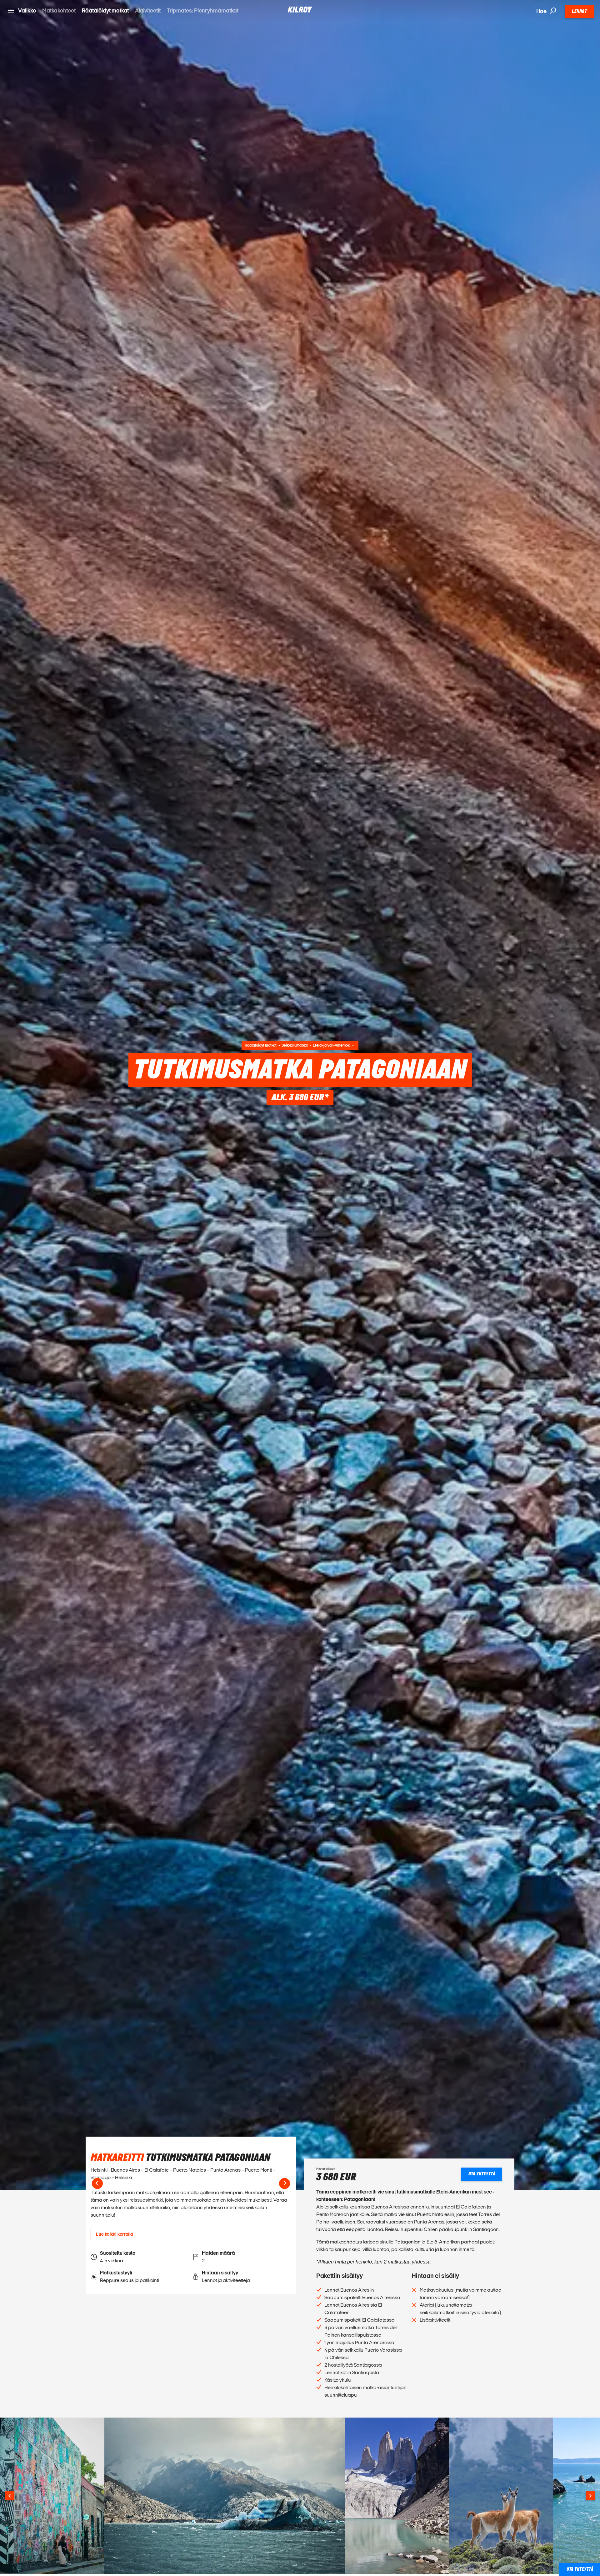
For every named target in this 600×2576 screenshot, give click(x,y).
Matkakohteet (59, 10)
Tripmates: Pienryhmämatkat (203, 10)
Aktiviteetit (148, 10)
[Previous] (97, 2183)
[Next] (285, 2183)
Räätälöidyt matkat (105, 10)
